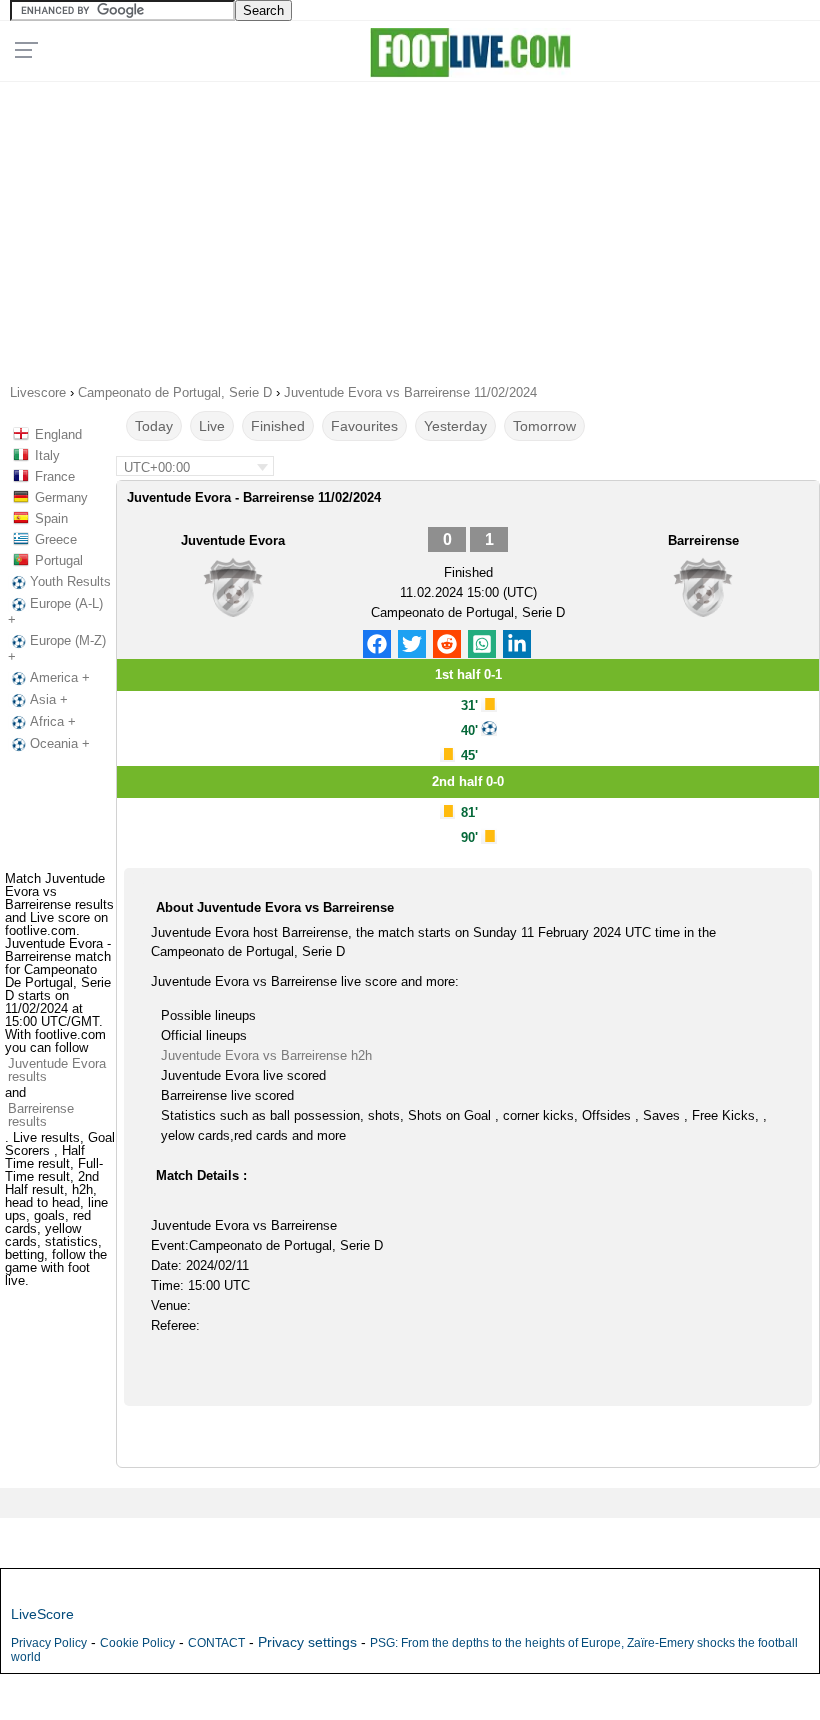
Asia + (49, 699)
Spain (51, 518)
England (58, 434)
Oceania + (60, 743)
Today (154, 426)
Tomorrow (544, 426)
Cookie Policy (137, 1643)
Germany (61, 497)
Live (212, 426)
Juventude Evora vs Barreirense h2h (266, 1055)
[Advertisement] (410, 226)
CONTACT (216, 1643)
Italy (47, 455)
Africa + (53, 721)
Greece (56, 539)
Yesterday (455, 426)
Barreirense (703, 540)
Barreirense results (41, 1115)
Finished (278, 426)
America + (60, 677)
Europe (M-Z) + (57, 648)
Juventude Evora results (57, 1070)
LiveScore (42, 1614)
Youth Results (70, 581)
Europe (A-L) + (55, 611)
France (55, 476)
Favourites (364, 426)
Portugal (59, 560)
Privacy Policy (49, 1643)
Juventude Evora (233, 540)
